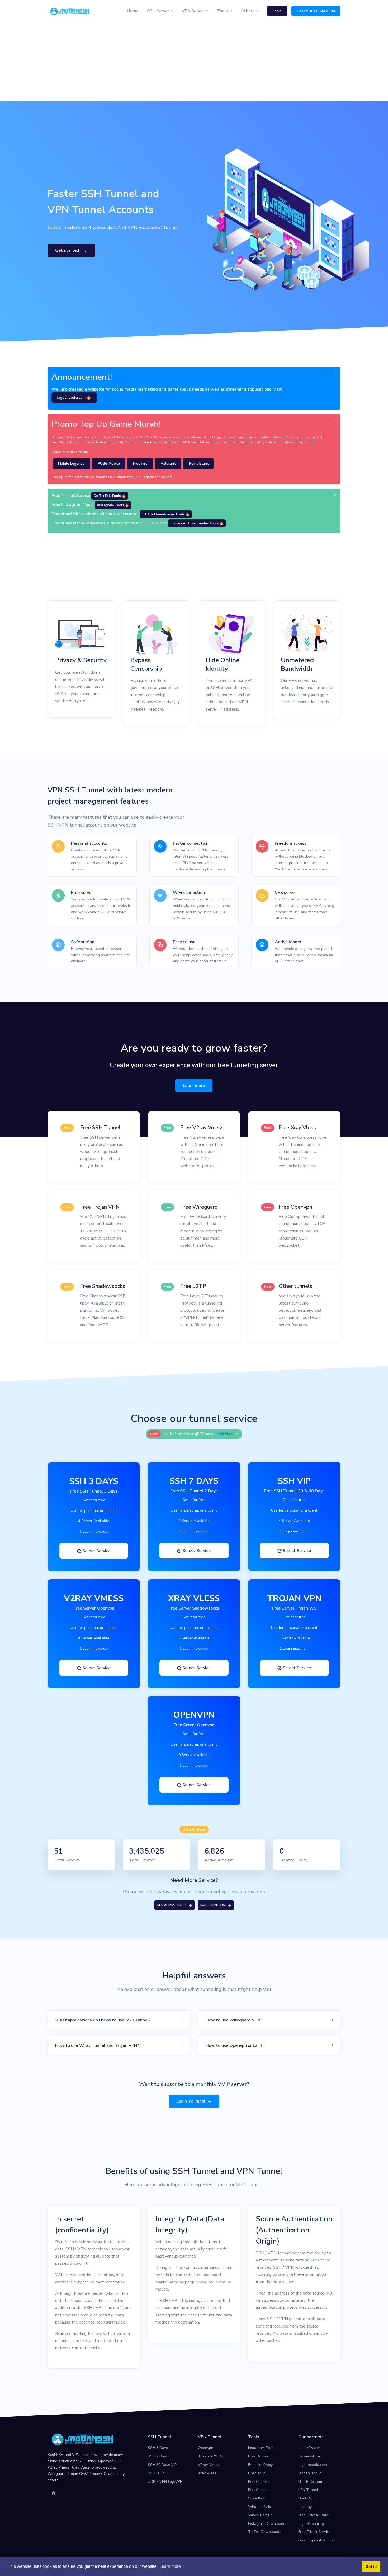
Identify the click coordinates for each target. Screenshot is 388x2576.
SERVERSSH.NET (172, 1905)
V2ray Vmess (209, 2465)
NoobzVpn (307, 2498)
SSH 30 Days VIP (162, 2465)
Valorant (168, 464)
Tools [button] (222, 11)
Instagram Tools (262, 2448)
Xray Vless (207, 2473)
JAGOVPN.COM (213, 1905)
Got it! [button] (371, 2566)
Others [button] (247, 11)
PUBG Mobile (109, 464)
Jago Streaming (311, 2524)
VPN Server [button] (193, 11)
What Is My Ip (260, 2507)
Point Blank (199, 464)
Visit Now (225, 1434)
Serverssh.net (310, 2456)
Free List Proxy (260, 2465)
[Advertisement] (194, 62)
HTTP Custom (310, 2482)
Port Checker (259, 2482)
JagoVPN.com (309, 2448)
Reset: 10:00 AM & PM (316, 11)
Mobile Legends (71, 464)
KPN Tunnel (308, 2490)
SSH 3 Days (158, 2448)
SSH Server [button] (158, 11)
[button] (119, 2020)
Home (133, 11)
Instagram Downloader (267, 2524)
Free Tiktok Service (314, 2532)
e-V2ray (305, 2507)
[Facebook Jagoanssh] (54, 2494)
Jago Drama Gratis (314, 2515)
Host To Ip (257, 2473)
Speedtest (257, 2498)
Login (277, 11)
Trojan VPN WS (211, 2456)
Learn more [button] (170, 2566)
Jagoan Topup (310, 2473)
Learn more (194, 1086)
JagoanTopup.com (158, 477)
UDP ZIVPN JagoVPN (165, 2482)
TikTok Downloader (265, 2532)
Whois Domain (260, 2515)
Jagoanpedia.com (313, 2465)
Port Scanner (259, 2490)
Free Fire (140, 464)
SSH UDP (156, 2473)
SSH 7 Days (158, 2456)
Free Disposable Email (317, 2540)
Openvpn (206, 2448)
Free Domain (259, 2456)
